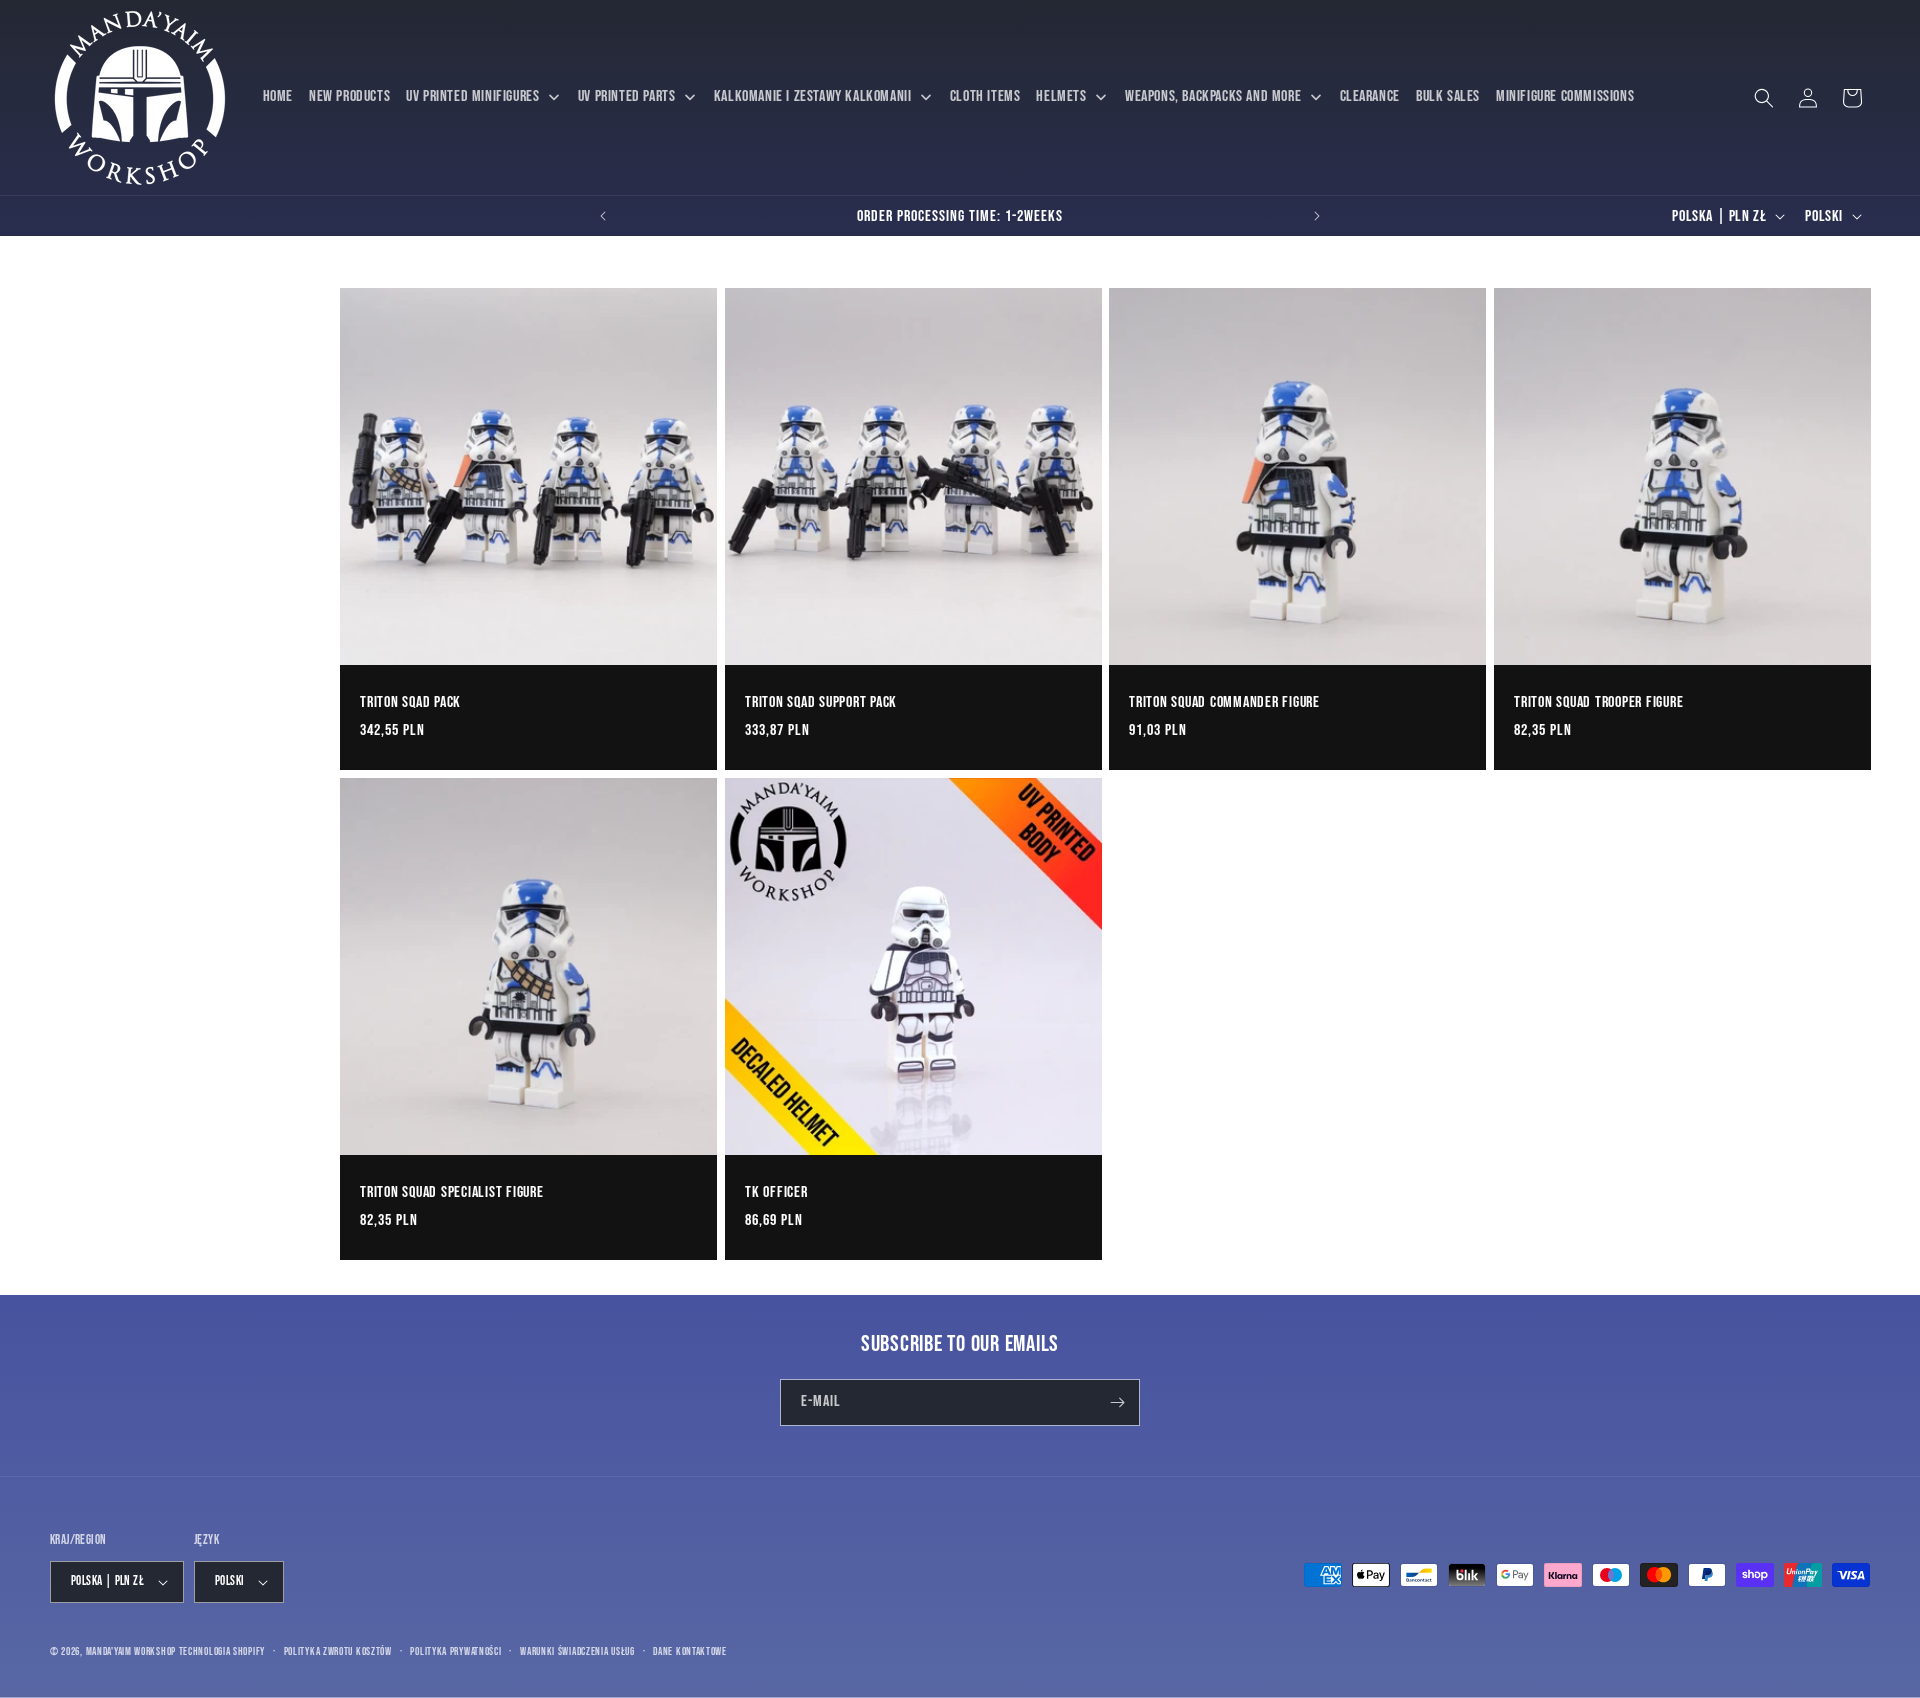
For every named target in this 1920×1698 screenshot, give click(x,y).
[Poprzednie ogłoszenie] (603, 216)
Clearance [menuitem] (1370, 96)
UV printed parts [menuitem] (627, 96)
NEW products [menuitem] (349, 96)
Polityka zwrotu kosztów (338, 1651)
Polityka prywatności (455, 1651)
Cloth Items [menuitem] (985, 96)
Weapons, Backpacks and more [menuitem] (1213, 96)
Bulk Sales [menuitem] (1448, 96)
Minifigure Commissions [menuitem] (1565, 96)
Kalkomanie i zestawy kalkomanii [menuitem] (813, 96)
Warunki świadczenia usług (577, 1651)
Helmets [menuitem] (1061, 96)
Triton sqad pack (410, 702)
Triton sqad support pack (821, 702)
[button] (1764, 98)
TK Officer (776, 1191)
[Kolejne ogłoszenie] (1317, 216)
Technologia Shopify (222, 1651)
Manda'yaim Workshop (131, 1651)
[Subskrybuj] (1117, 1402)
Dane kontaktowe (690, 1651)
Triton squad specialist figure (452, 1191)
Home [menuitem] (278, 96)
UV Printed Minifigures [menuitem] (472, 96)
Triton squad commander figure (1224, 702)
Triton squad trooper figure (1598, 702)
